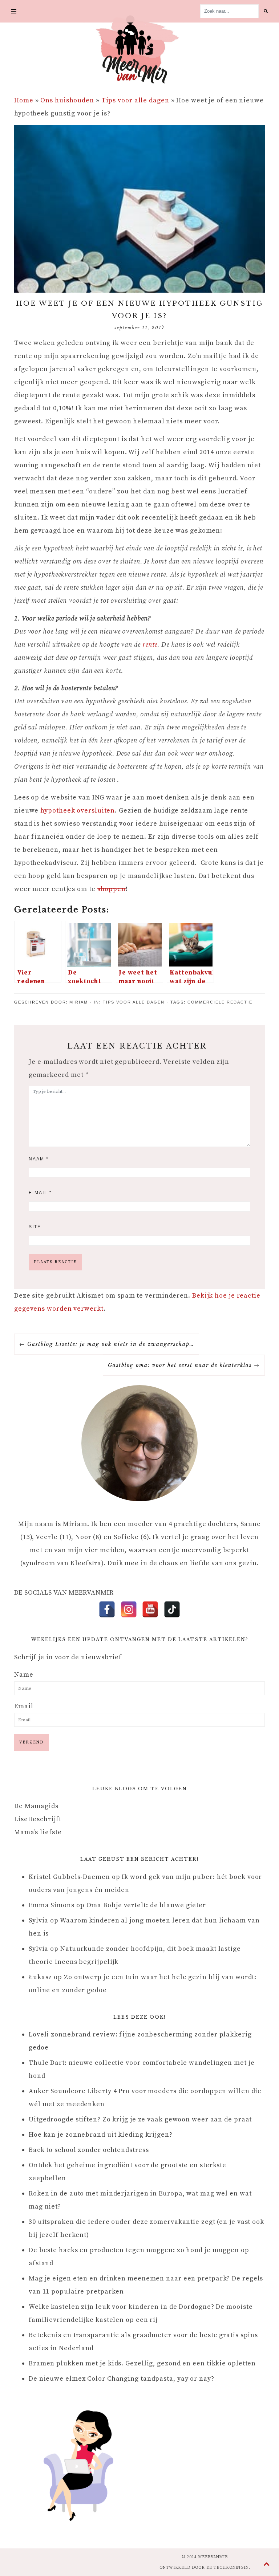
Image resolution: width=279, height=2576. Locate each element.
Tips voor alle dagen (135, 100)
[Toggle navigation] (14, 11)
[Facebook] (107, 1609)
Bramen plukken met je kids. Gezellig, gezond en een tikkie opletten (142, 2363)
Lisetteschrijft (38, 1819)
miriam (79, 1002)
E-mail (40, 1193)
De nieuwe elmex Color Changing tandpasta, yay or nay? (122, 2379)
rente (150, 645)
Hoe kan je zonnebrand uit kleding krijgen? (101, 2135)
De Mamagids (36, 1806)
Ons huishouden (67, 100)
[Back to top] (267, 2565)
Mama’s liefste (38, 1832)
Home (24, 100)
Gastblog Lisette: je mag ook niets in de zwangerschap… (111, 1344)
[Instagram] (129, 1609)
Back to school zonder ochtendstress (89, 2150)
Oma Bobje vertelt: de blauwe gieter (146, 1905)
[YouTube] (150, 1609)
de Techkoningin (228, 2568)
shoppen (112, 889)
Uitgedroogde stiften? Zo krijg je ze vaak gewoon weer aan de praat (140, 2119)
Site (35, 1227)
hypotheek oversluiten (78, 811)
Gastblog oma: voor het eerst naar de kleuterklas (180, 1365)
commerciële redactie (220, 1002)
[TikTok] (172, 1609)
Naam (39, 1159)
